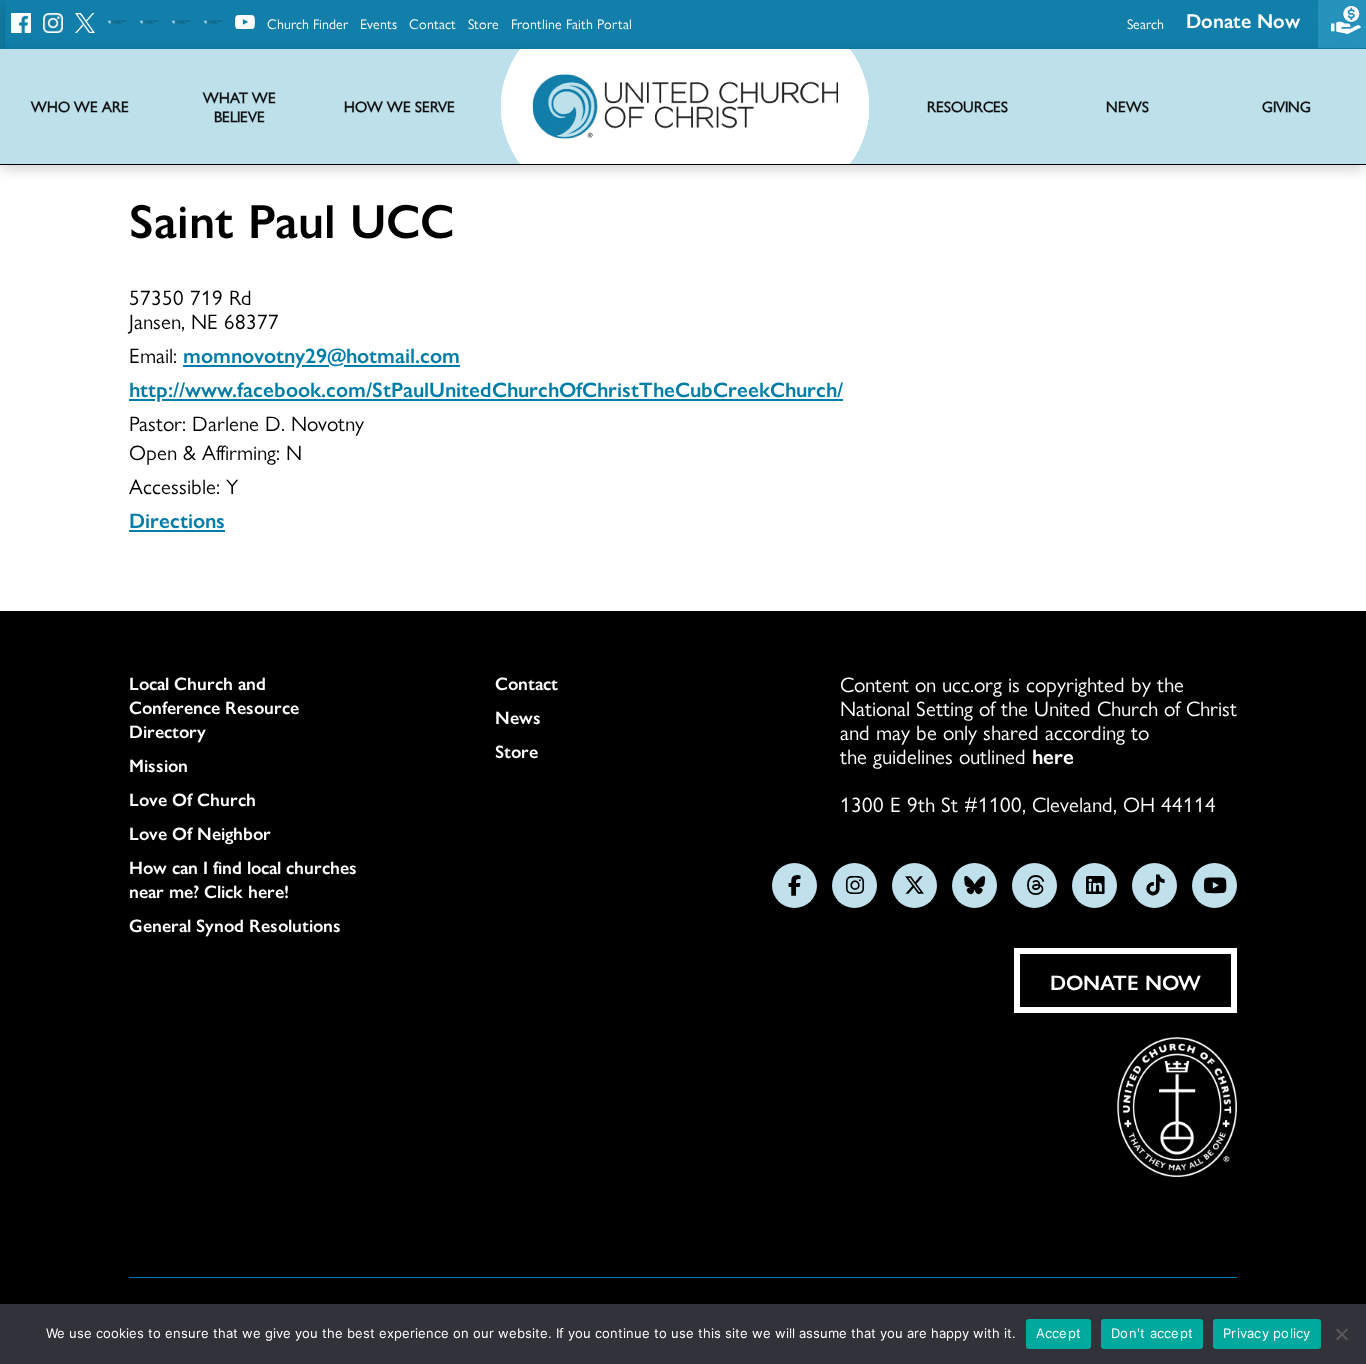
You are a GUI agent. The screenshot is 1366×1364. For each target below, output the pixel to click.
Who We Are (80, 106)
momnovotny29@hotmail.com (321, 354)
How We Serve (399, 106)
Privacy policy (1267, 1333)
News (518, 717)
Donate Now (1243, 19)
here (1053, 755)
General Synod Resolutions (235, 925)
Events (378, 23)
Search (1145, 23)
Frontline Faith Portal (571, 23)
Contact (432, 23)
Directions (177, 519)
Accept (1059, 1333)
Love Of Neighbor (200, 833)
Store (483, 23)
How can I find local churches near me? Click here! (243, 879)
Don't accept (1152, 1333)
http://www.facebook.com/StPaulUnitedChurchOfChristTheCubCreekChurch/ (486, 388)
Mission (158, 765)
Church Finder (307, 23)
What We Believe (239, 107)
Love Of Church (192, 799)
